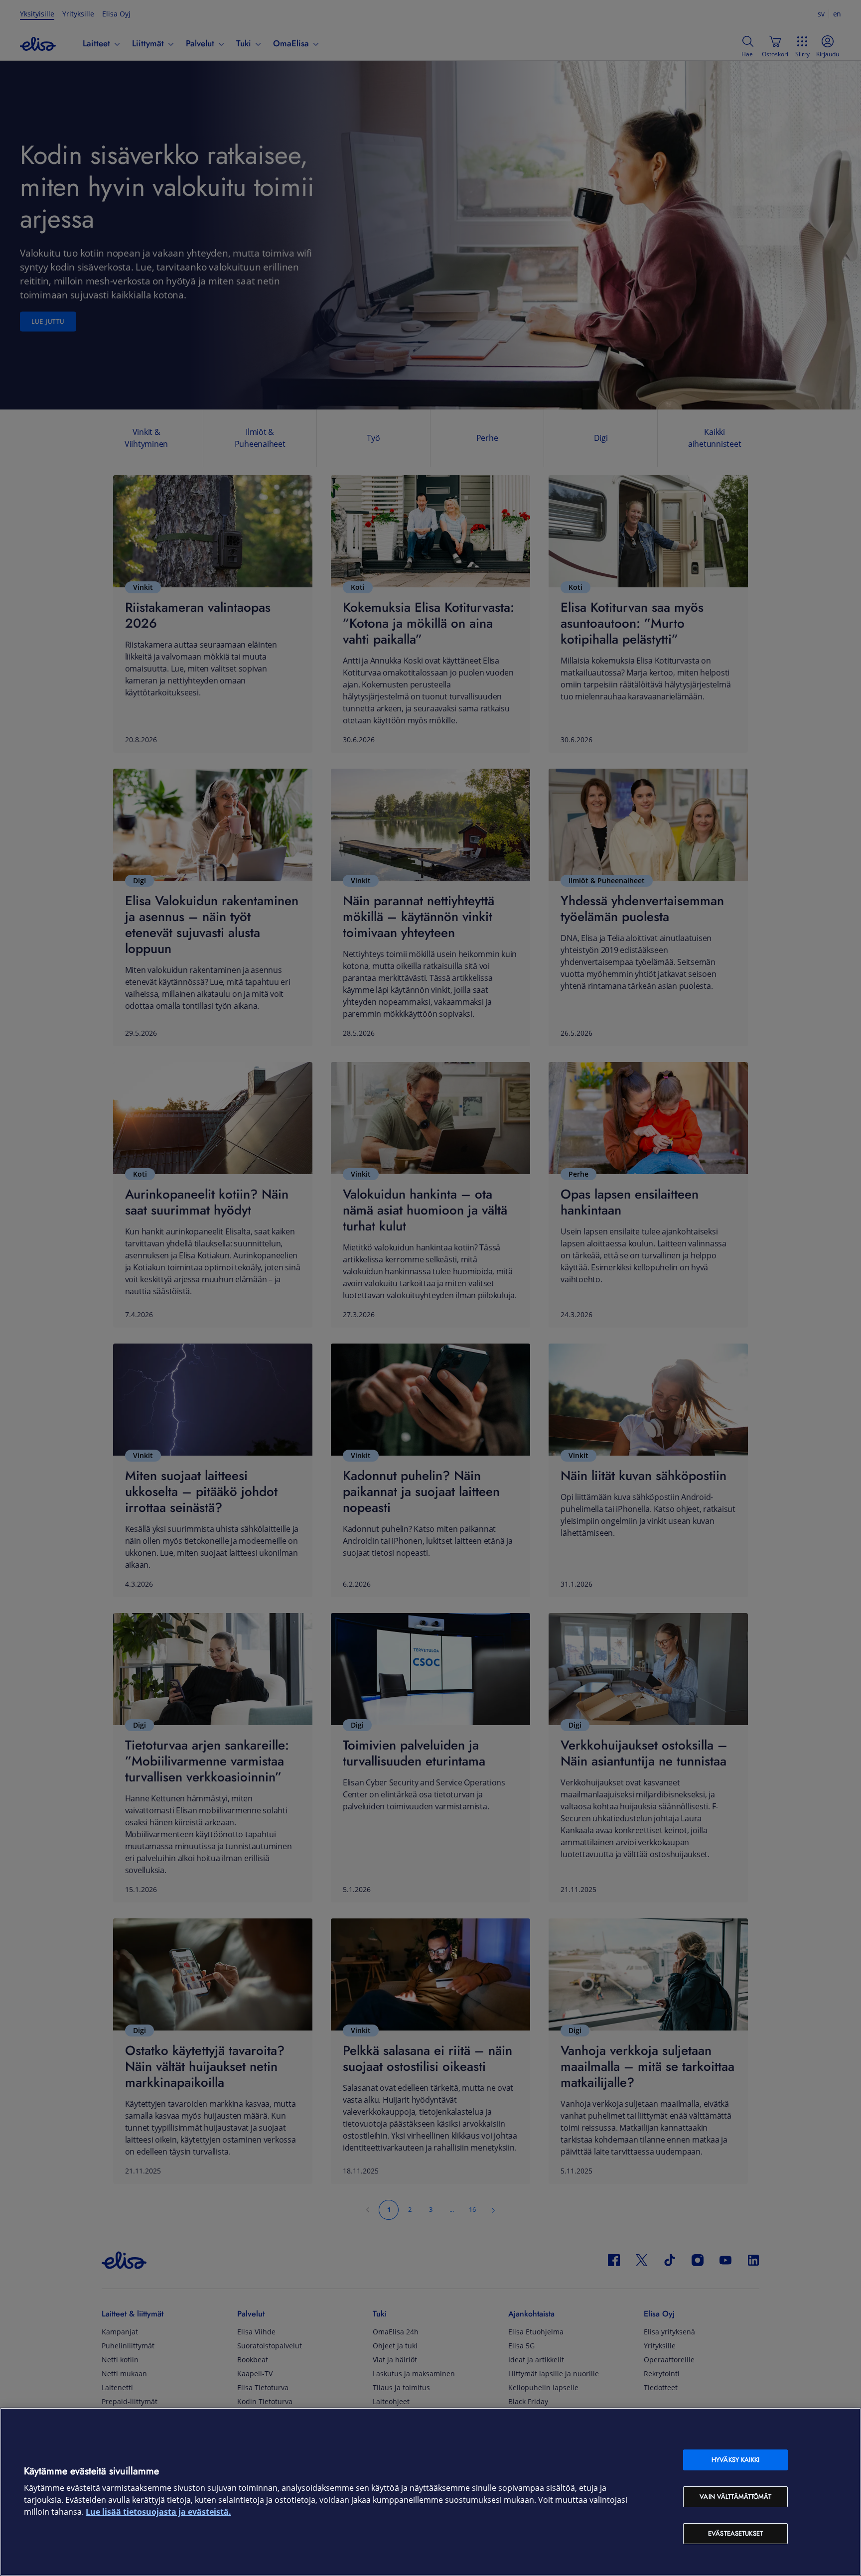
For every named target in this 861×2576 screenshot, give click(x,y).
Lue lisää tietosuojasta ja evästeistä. (158, 2512)
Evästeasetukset (735, 2533)
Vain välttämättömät (735, 2497)
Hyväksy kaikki (735, 2460)
